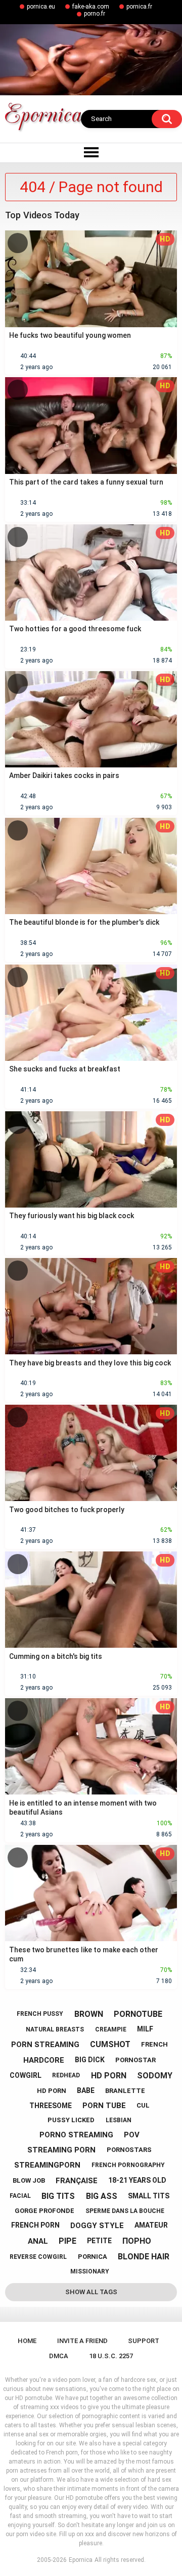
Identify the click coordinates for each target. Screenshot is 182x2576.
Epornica (81, 2560)
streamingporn (47, 2165)
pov (132, 2135)
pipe (67, 2241)
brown (89, 2014)
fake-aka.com (91, 7)
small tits (149, 2196)
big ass (102, 2196)
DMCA (59, 2356)
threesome (51, 2106)
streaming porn (61, 2150)
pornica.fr (139, 7)
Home (27, 2341)
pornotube (138, 2014)
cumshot (110, 2044)
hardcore (44, 2060)
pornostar (135, 2060)
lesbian (119, 2120)
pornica (93, 2257)
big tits (58, 2196)
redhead (66, 2075)
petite (99, 2241)
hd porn (109, 2076)
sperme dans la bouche (125, 2211)
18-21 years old (137, 2180)
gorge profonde (44, 2211)
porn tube (104, 2106)
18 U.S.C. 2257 (111, 2356)
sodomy (155, 2076)
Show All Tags (91, 2292)
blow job (29, 2180)
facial (20, 2196)
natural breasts (55, 2029)
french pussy (40, 2014)
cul (143, 2105)
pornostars (129, 2150)
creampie (111, 2029)
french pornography (128, 2165)
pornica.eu (41, 7)
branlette (125, 2091)
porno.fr (95, 14)
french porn (35, 2225)
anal (38, 2241)
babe (86, 2090)
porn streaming (45, 2045)
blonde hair (144, 2257)
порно (137, 2241)
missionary (90, 2271)
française (77, 2181)
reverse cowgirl (38, 2257)
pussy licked (71, 2120)
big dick (90, 2060)
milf (145, 2029)
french (154, 2044)
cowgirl (26, 2075)
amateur (151, 2225)
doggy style (97, 2226)
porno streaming (76, 2135)
